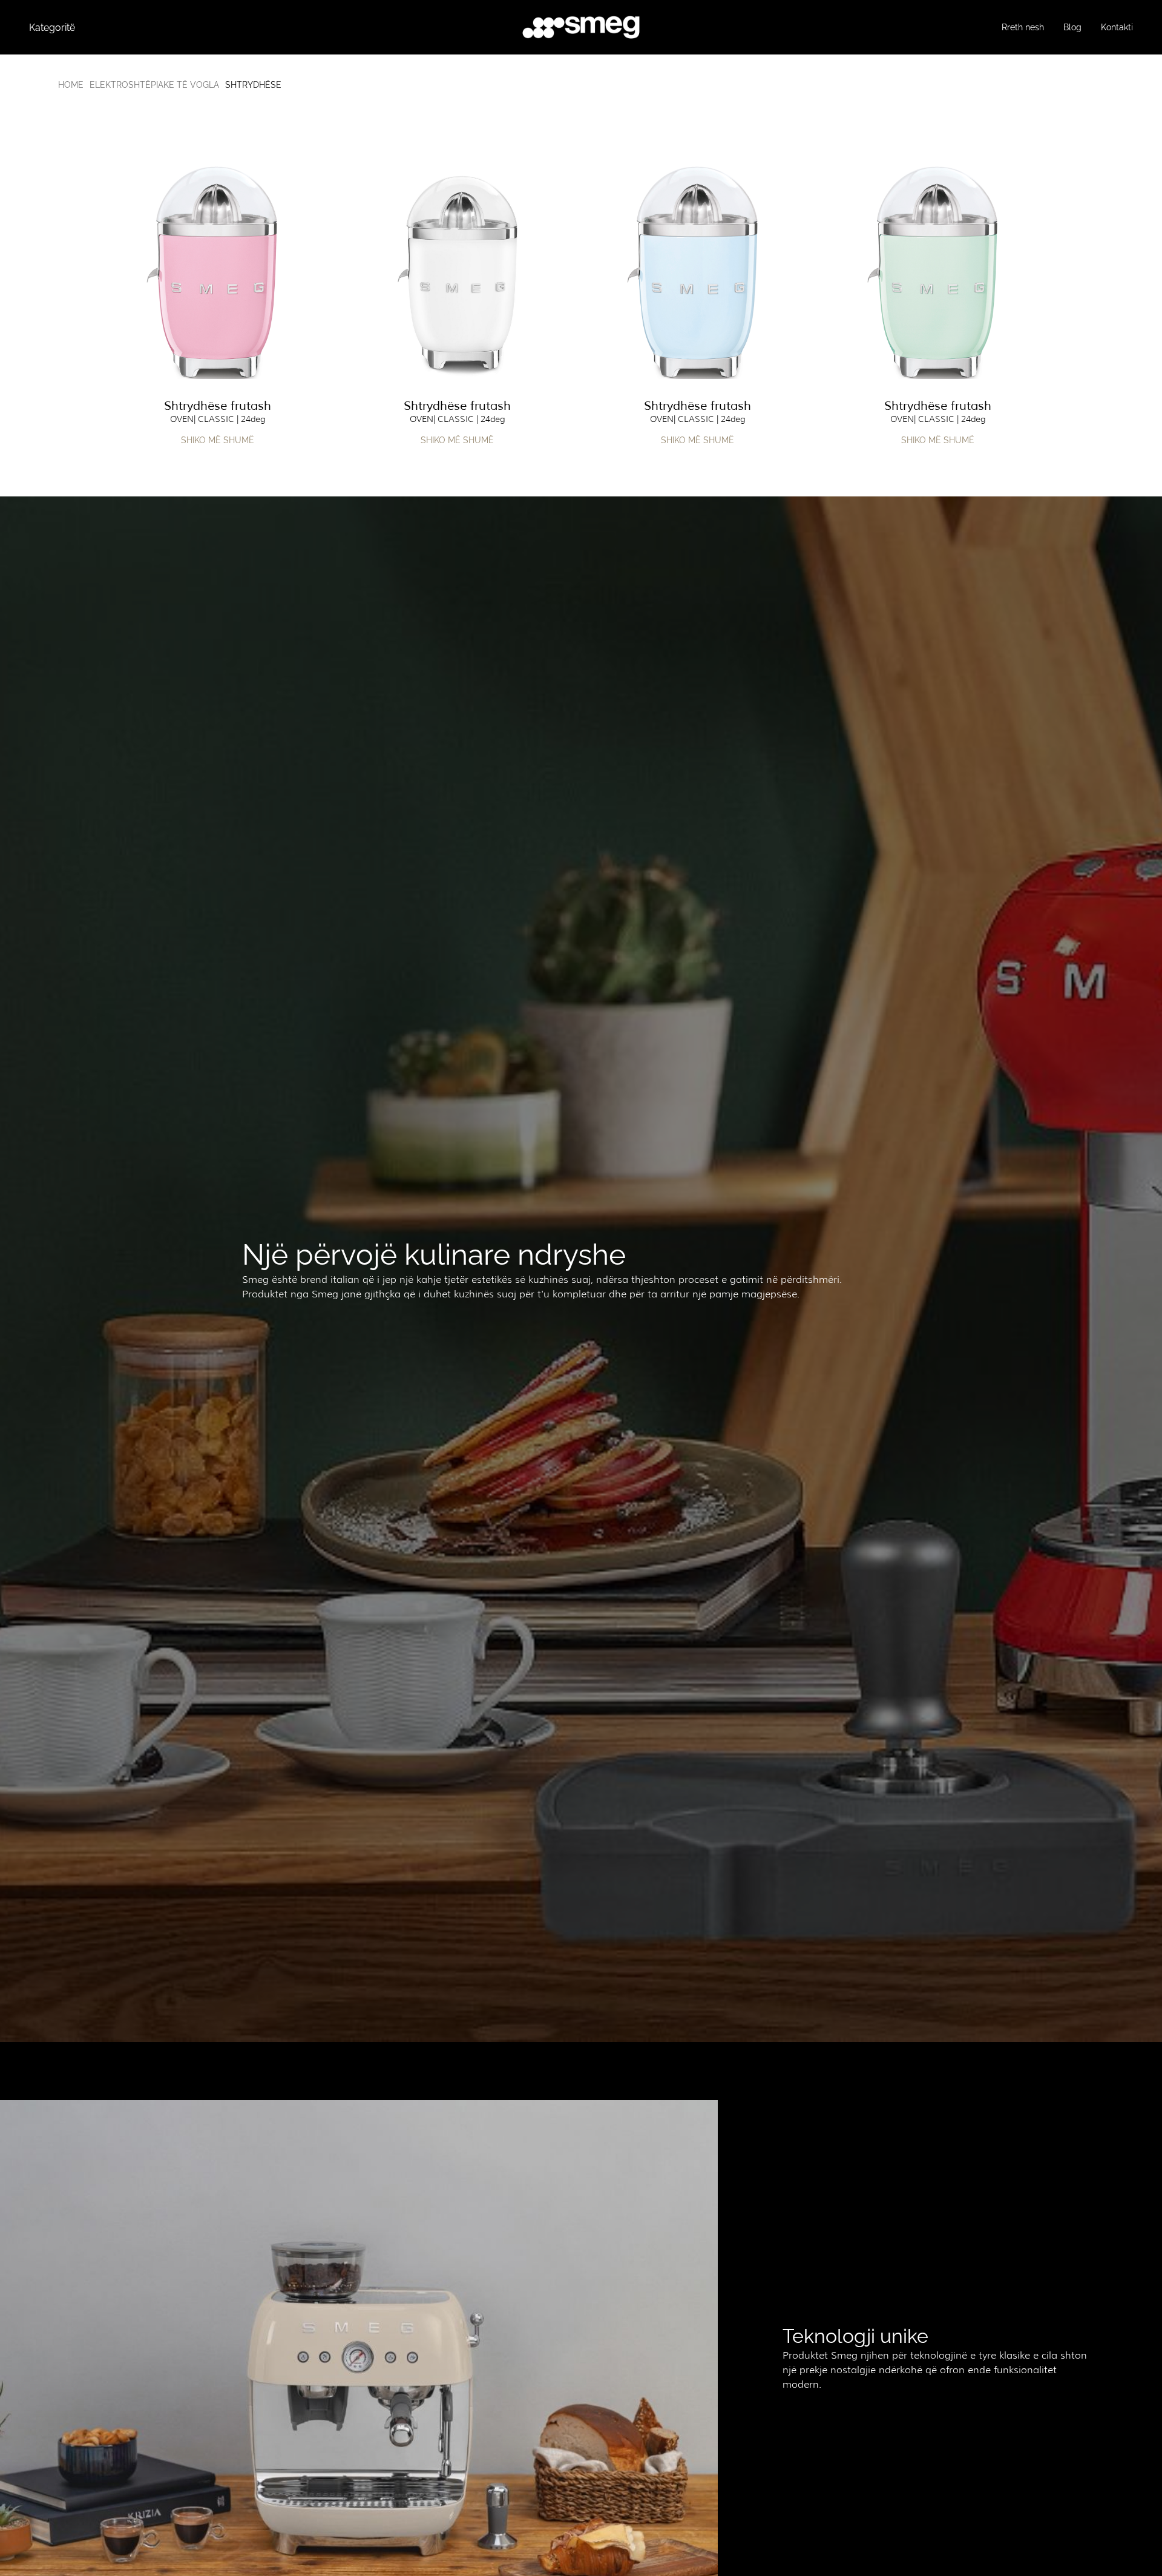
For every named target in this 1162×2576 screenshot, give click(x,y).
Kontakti (1117, 27)
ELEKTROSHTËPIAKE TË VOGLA (154, 85)
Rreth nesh (1023, 27)
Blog (1072, 27)
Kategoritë (52, 28)
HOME (71, 85)
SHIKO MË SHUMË (218, 440)
